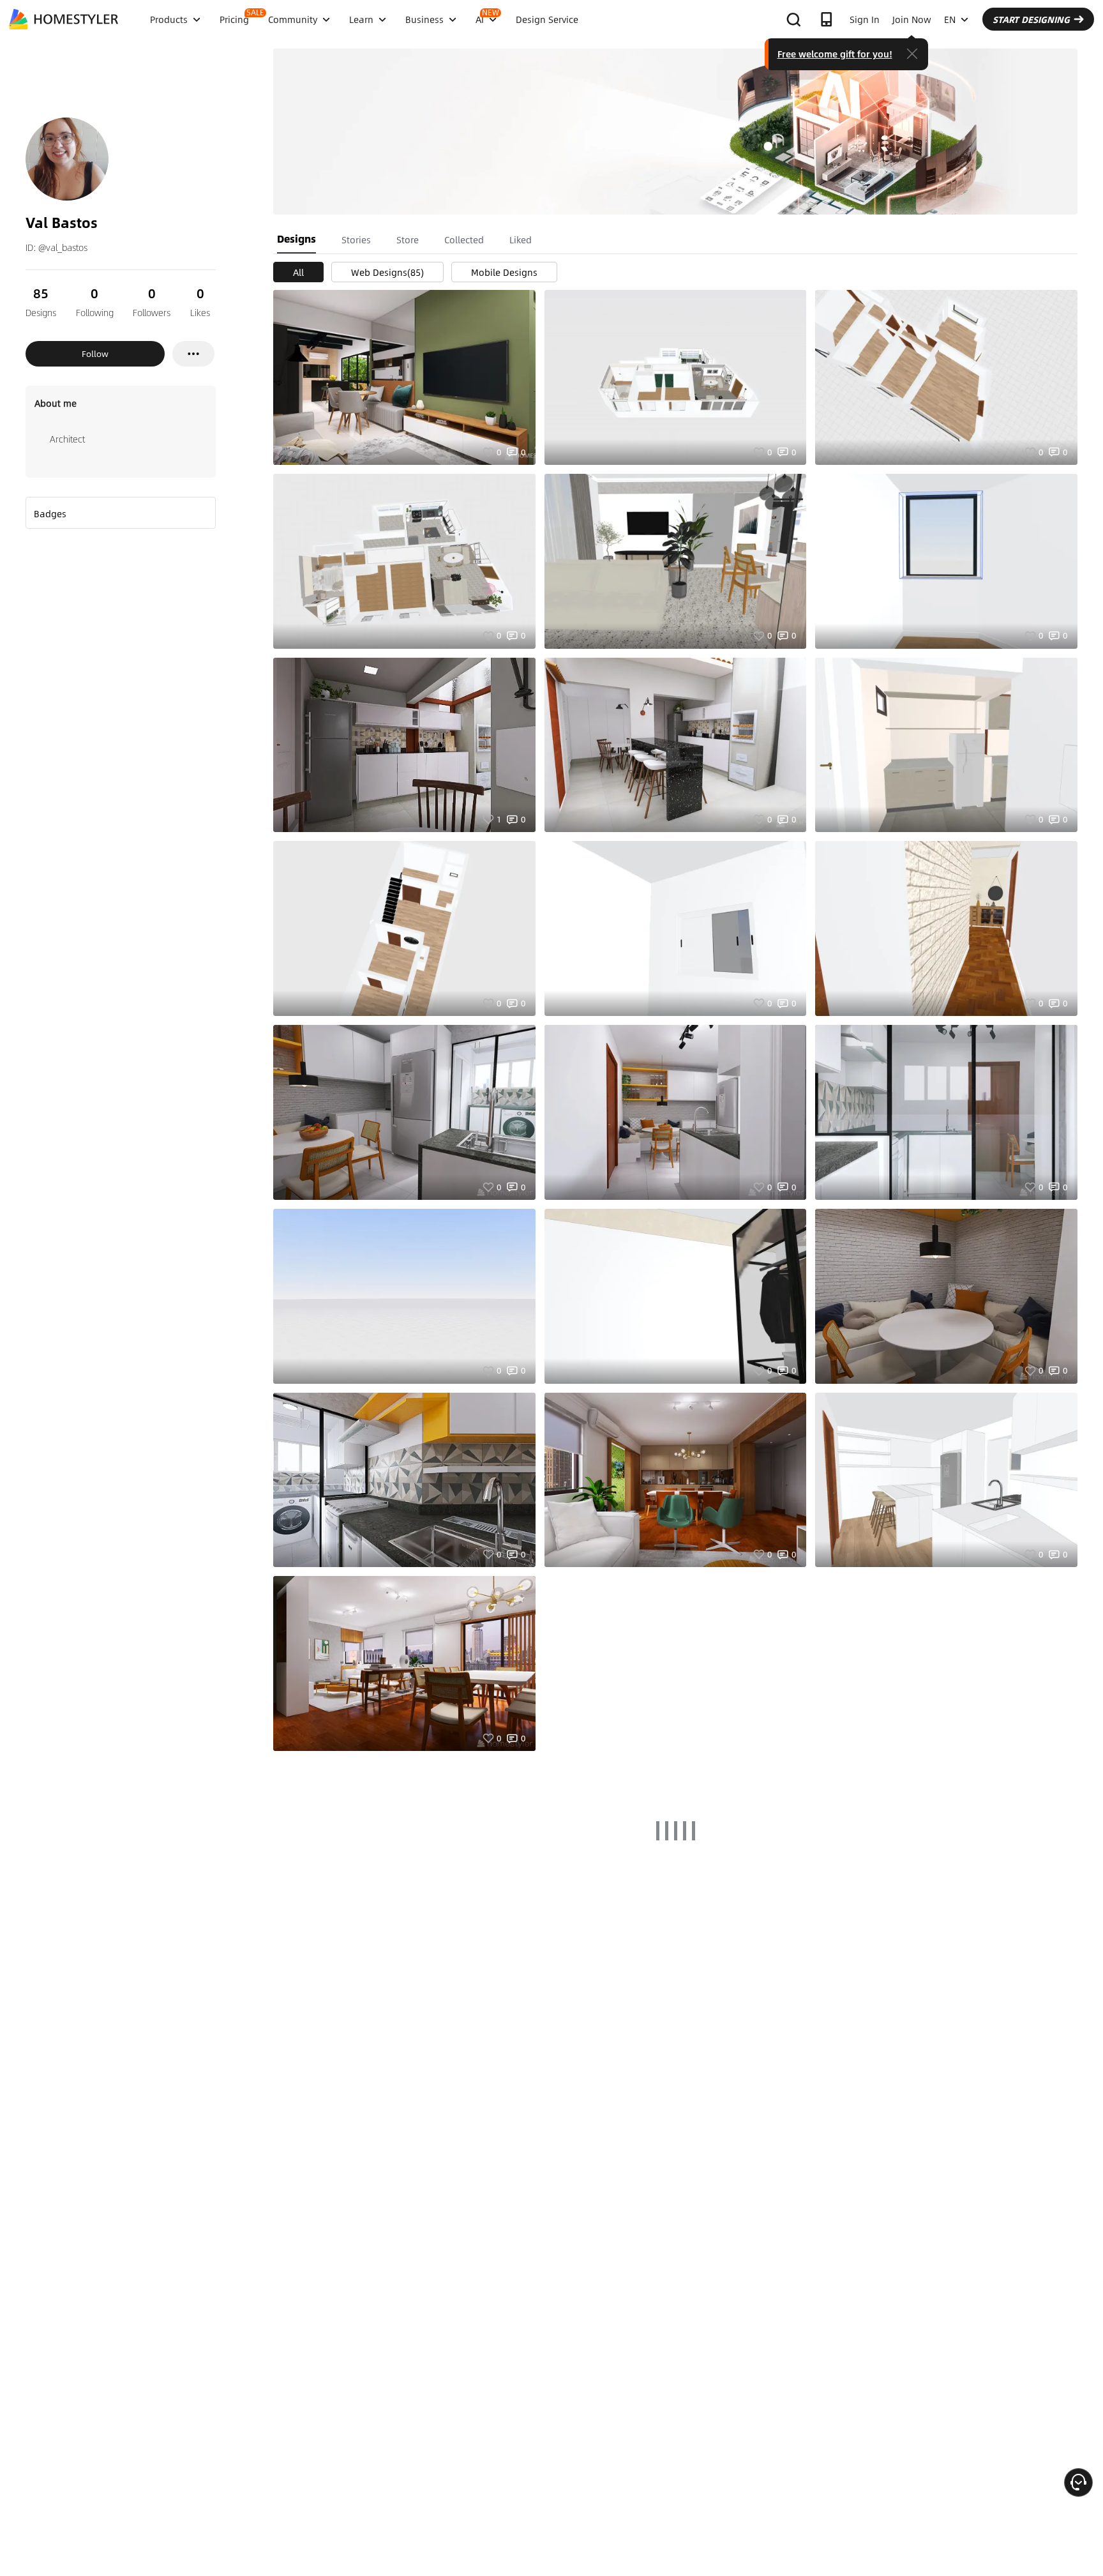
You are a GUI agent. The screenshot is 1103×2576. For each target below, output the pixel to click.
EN (950, 19)
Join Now (912, 19)
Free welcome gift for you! (835, 54)
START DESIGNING (1031, 19)
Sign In (865, 19)
